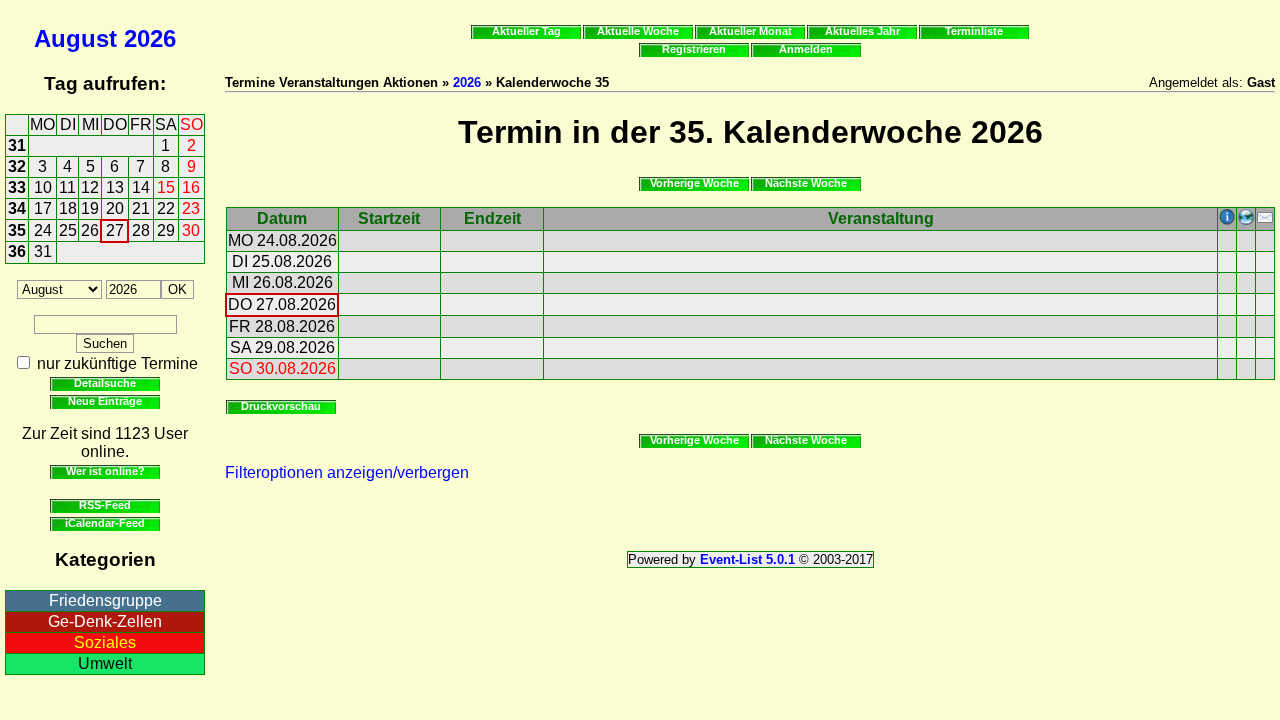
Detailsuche (105, 383)
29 (166, 230)
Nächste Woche (806, 183)
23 (191, 208)
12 (90, 187)
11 (67, 187)
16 (191, 187)
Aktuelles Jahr (862, 31)
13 (115, 187)
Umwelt (105, 663)
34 (17, 208)
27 (115, 230)
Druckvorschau (281, 406)
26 (90, 230)
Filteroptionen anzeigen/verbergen (347, 472)
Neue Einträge (105, 401)
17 (43, 208)
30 (191, 230)
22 (166, 208)
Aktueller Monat (750, 31)
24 (43, 230)
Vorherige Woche (694, 183)
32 (17, 166)
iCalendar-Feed (105, 523)
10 (43, 187)
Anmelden (806, 49)
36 (17, 251)
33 (17, 187)
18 (68, 208)
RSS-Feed (105, 505)
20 (115, 208)
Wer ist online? (105, 471)
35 (17, 230)
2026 (150, 38)
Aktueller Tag (526, 31)
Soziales (105, 642)
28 (141, 230)
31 (17, 145)
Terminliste (974, 31)
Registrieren (694, 49)
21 (141, 208)
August (75, 38)
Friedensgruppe (105, 600)
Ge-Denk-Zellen (105, 621)
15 (166, 187)
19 (90, 208)
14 (141, 187)
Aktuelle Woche (638, 31)
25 (68, 230)
